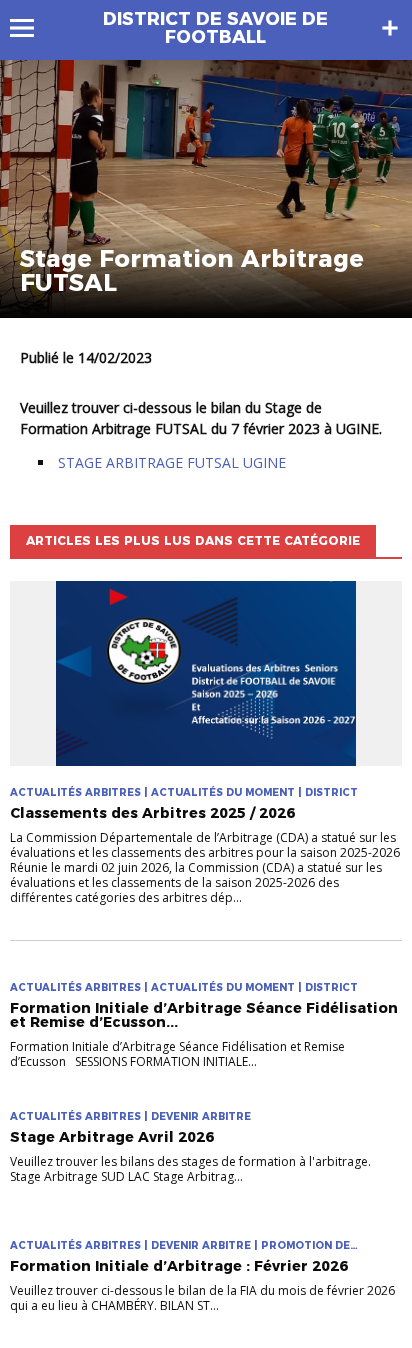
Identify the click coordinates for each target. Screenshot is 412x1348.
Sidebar (390, 28)
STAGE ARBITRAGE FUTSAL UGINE (172, 462)
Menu (31, 28)
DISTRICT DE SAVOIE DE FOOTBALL (215, 28)
